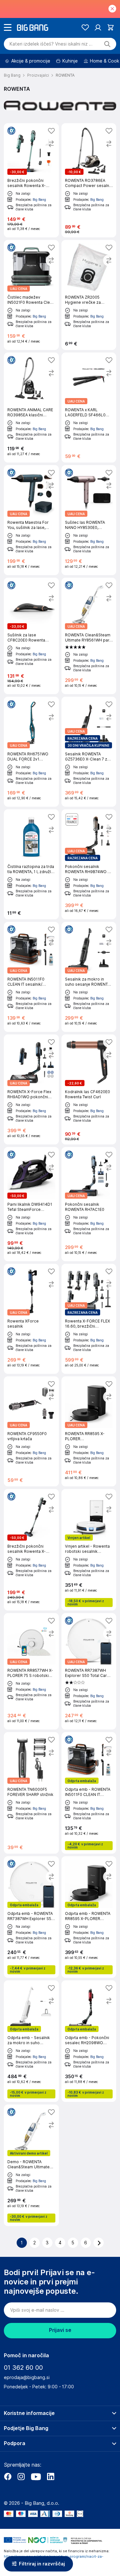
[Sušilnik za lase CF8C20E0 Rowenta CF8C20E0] (31, 636)
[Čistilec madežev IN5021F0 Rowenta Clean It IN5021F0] (31, 295)
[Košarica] (111, 27)
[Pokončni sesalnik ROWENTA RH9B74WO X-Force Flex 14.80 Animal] (89, 864)
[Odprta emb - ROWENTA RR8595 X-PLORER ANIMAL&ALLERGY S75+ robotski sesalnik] (89, 1917)
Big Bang (39, 200)
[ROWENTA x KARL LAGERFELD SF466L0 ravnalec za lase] (89, 408)
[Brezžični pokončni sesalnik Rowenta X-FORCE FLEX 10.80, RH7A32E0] (31, 1550)
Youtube (36, 2477)
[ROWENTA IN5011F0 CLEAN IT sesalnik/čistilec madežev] (31, 977)
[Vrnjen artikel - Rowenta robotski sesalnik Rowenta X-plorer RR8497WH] (89, 1550)
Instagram (21, 2477)
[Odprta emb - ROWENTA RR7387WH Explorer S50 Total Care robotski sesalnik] (31, 1917)
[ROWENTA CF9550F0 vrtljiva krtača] (31, 1431)
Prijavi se (60, 2330)
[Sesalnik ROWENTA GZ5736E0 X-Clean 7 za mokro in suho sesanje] (89, 752)
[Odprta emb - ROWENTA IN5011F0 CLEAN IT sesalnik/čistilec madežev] (89, 1793)
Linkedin (51, 2477)
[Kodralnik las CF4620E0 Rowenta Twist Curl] (89, 1089)
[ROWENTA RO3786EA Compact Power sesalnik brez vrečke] (89, 180)
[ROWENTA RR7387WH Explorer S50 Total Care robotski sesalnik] (89, 1671)
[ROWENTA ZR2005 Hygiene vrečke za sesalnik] (89, 295)
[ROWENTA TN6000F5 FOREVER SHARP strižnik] (31, 1793)
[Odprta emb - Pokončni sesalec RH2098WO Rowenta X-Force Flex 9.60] (89, 2041)
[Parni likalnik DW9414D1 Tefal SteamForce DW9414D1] (31, 1204)
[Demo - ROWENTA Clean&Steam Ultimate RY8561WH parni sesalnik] (31, 2165)
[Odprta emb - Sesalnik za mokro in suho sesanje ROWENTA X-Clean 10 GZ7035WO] (31, 2041)
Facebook (8, 2477)
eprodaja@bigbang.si (27, 2377)
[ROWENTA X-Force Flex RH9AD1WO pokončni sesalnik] (31, 1089)
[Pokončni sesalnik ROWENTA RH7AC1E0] (89, 1204)
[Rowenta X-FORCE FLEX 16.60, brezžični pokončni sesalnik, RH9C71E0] (89, 1319)
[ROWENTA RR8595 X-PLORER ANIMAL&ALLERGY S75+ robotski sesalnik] (89, 1431)
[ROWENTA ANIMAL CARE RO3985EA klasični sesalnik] (31, 408)
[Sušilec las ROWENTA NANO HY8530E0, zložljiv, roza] (89, 520)
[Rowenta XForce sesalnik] (31, 1319)
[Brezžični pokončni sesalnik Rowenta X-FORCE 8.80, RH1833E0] (31, 180)
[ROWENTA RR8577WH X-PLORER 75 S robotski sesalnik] (31, 1671)
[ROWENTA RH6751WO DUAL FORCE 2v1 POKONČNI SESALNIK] (31, 752)
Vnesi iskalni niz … (51, 44)
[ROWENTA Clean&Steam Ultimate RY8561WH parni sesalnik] (89, 636)
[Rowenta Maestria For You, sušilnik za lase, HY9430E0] (31, 520)
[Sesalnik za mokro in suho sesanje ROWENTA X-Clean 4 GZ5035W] (89, 977)
